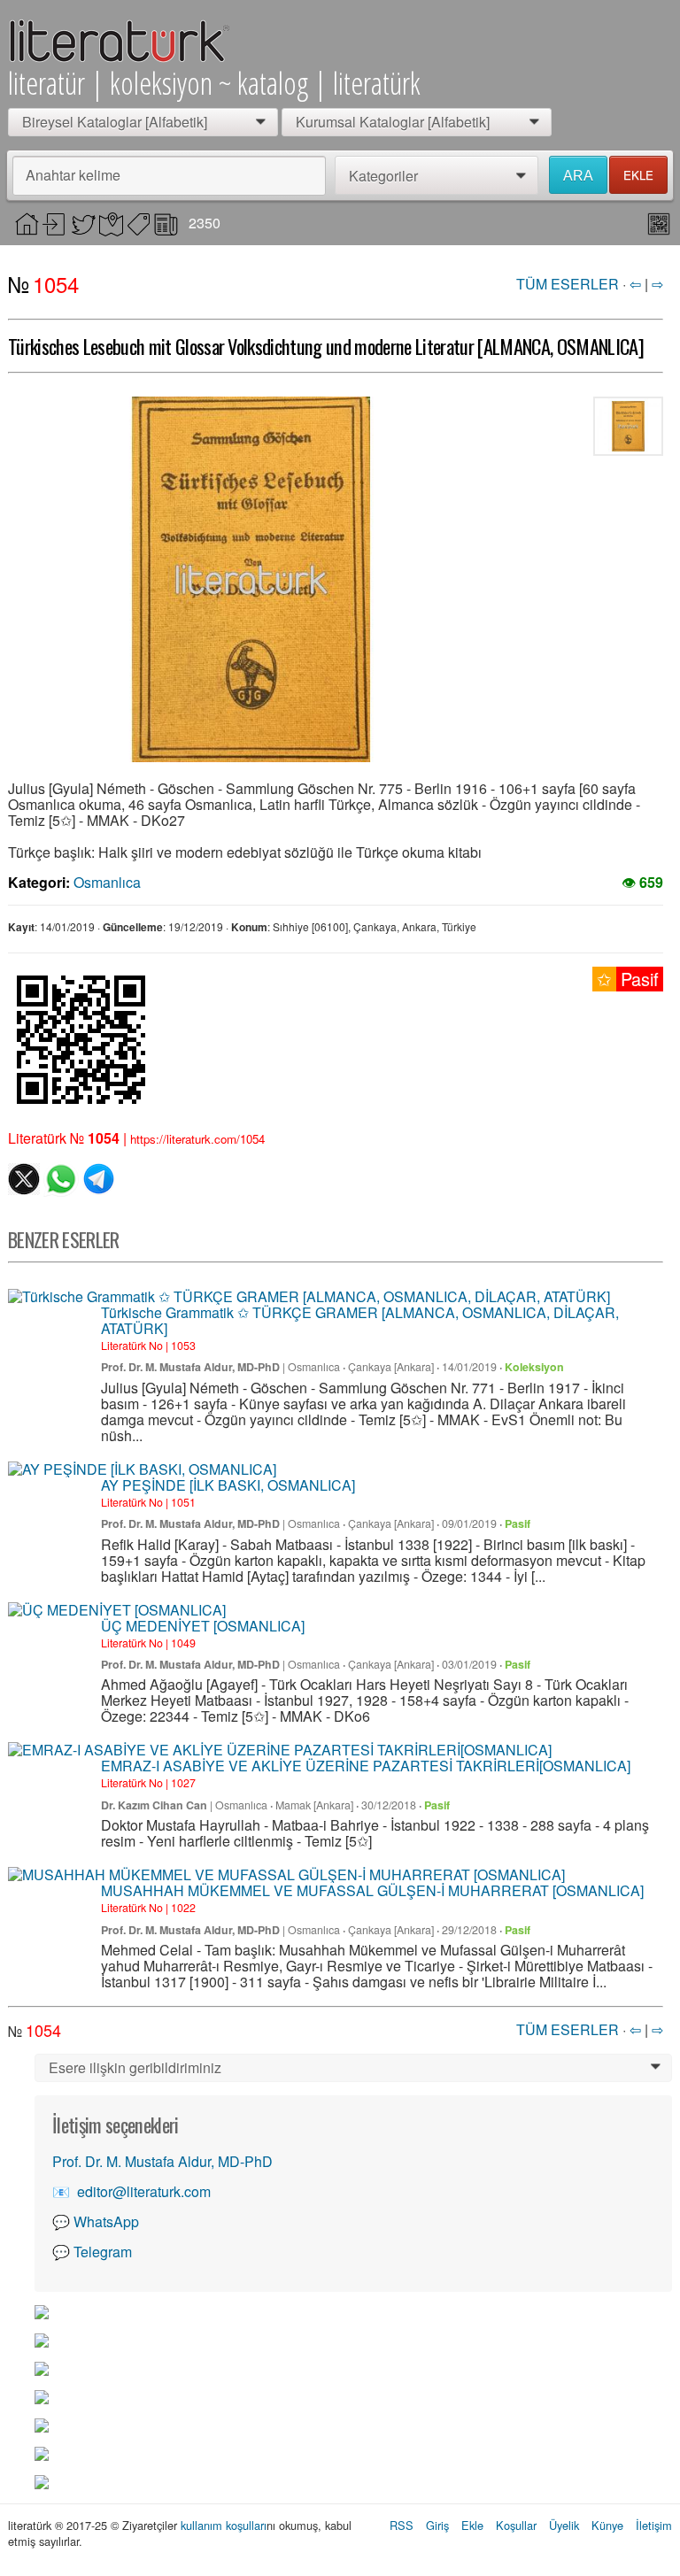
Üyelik (564, 2525)
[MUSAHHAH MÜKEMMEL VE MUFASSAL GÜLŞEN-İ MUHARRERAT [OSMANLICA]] (286, 1875)
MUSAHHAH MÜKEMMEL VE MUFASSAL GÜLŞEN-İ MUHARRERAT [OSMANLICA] (372, 1890)
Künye (607, 2525)
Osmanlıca (107, 882)
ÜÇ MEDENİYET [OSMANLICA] (203, 1626)
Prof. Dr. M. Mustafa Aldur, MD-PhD (190, 1367)
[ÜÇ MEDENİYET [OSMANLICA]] (117, 1610)
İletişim (654, 2525)
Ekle (472, 2525)
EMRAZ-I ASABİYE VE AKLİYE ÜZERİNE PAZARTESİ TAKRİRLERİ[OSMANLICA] (366, 1766)
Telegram (103, 2252)
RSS (402, 2525)
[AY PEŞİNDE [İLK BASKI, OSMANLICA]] (142, 1469)
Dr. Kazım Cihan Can (154, 1805)
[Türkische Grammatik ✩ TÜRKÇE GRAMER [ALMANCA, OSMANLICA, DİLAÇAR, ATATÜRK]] (309, 1297)
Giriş (437, 2525)
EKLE (638, 175)
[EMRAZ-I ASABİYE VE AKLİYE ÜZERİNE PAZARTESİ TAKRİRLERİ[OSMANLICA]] (280, 1750)
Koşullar (516, 2525)
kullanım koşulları (224, 2525)
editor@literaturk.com (144, 2191)
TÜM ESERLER (568, 284)
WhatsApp (106, 2221)
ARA (578, 176)
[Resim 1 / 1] (251, 579)
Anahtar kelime (73, 175)
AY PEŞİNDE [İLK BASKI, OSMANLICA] (228, 1485)
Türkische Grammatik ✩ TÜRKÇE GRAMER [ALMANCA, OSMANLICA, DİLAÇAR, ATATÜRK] (360, 1320)
